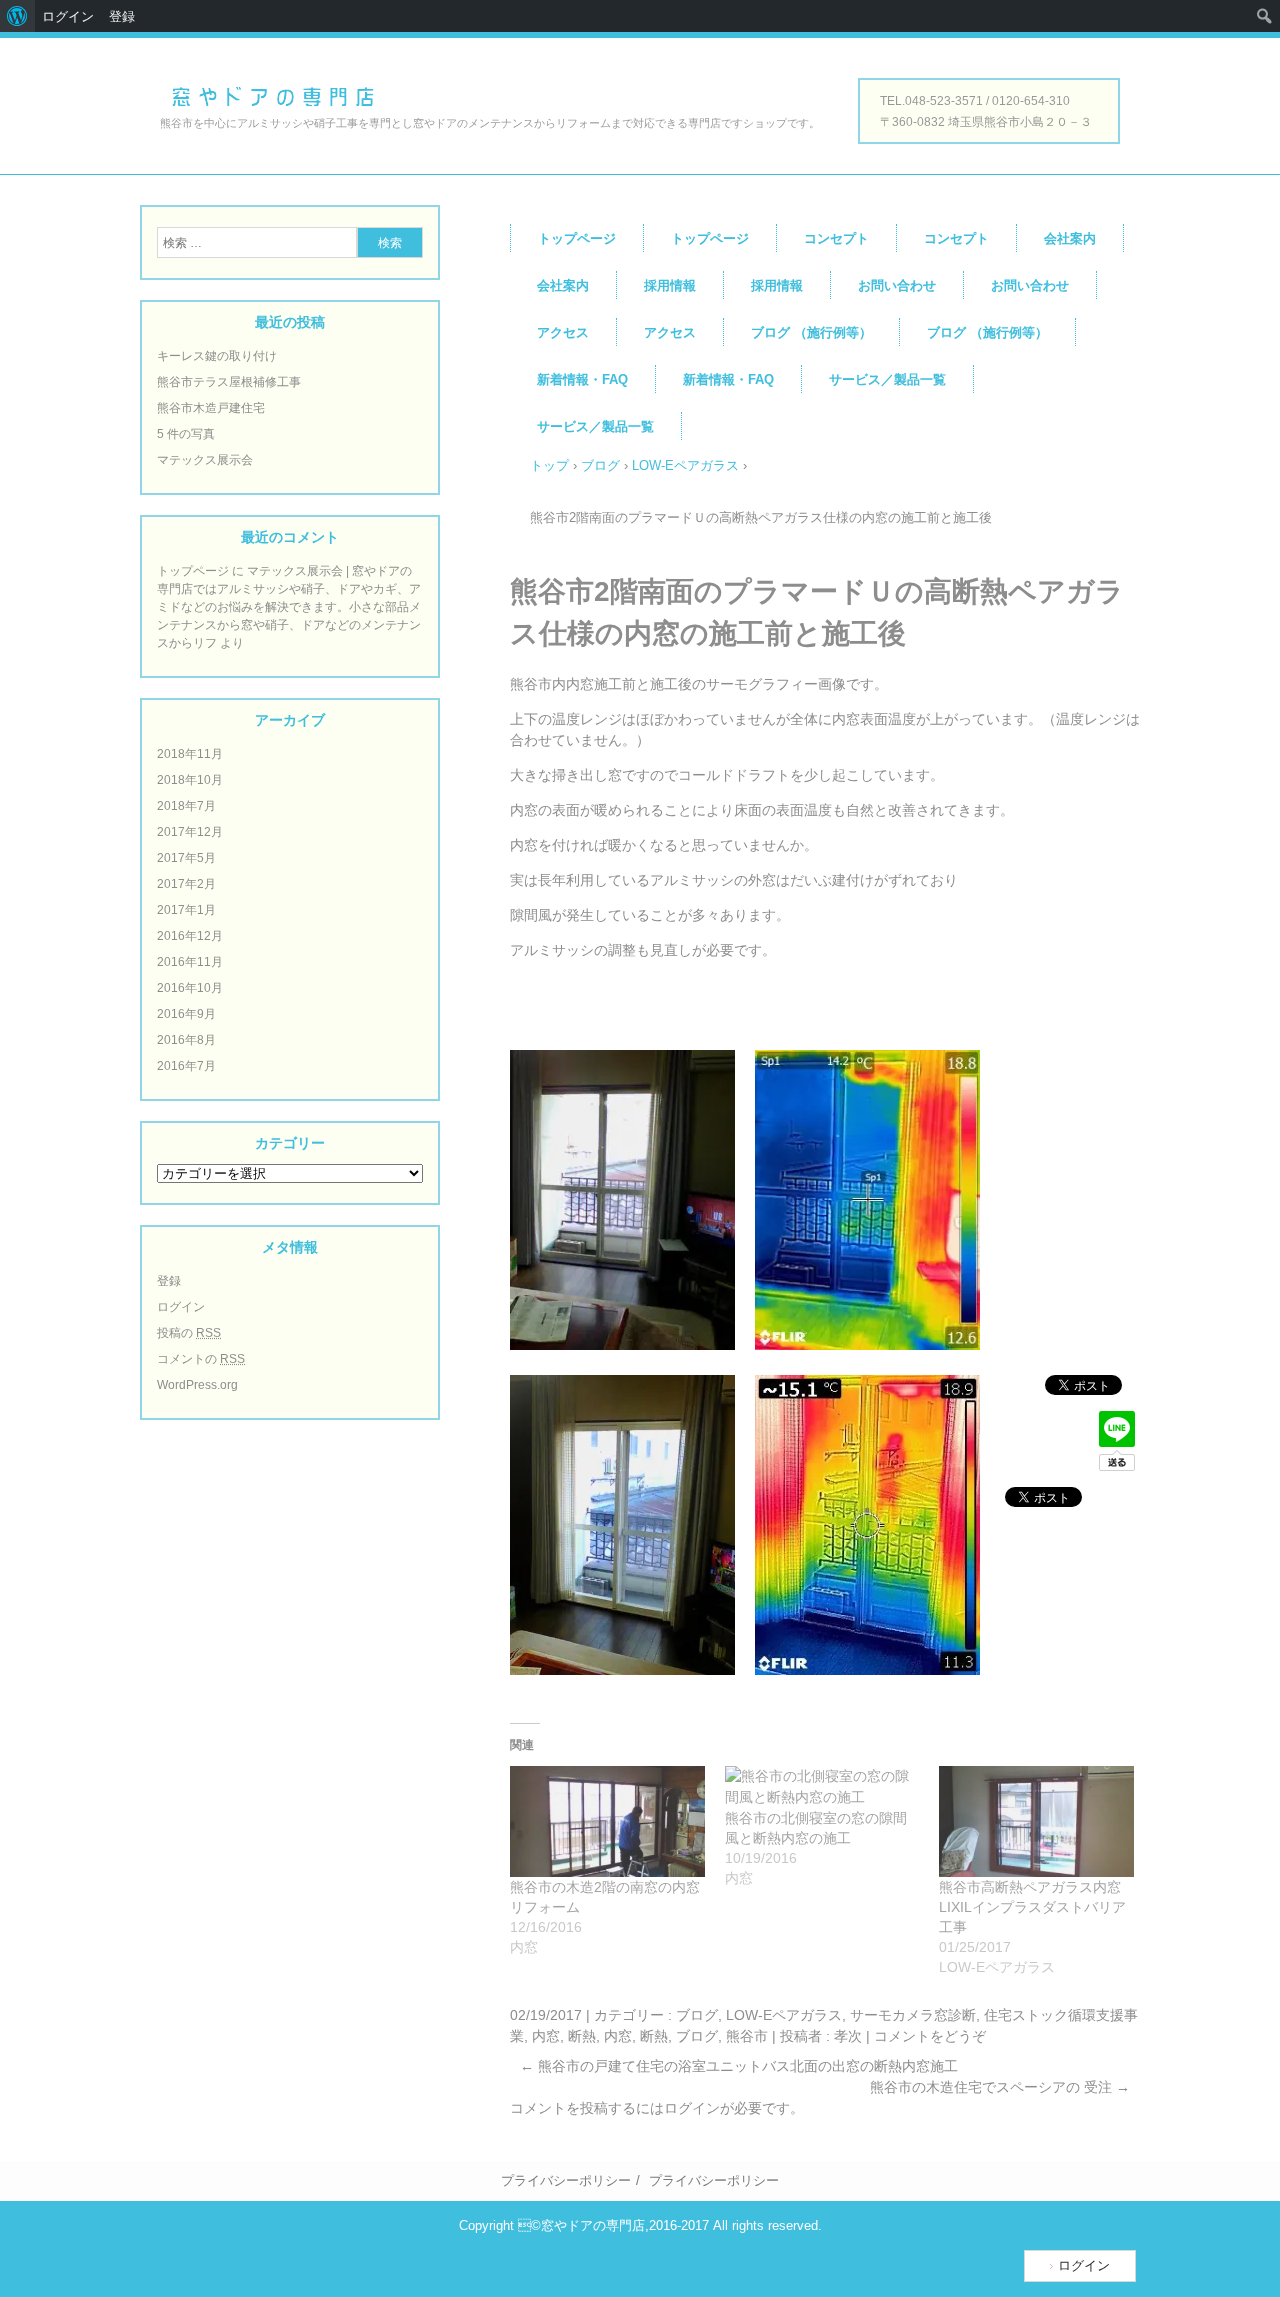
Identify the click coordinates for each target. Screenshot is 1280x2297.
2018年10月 (190, 780)
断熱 (582, 2036)
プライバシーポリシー (566, 2180)
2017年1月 (186, 910)
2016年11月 (190, 962)
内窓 (546, 2036)
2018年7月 (186, 806)
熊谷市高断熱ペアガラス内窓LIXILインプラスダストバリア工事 (1032, 1907)
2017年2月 (186, 884)
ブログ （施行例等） (811, 332)
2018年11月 (190, 754)
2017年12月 (190, 832)
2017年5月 (186, 858)
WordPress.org (197, 1385)
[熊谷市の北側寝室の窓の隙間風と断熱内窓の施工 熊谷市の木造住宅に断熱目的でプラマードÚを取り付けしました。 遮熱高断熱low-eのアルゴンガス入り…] (822, 1787)
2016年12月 (190, 936)
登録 (169, 1281)
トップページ (577, 238)
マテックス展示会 (205, 460)
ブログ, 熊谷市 (722, 2036)
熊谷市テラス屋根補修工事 (229, 382)
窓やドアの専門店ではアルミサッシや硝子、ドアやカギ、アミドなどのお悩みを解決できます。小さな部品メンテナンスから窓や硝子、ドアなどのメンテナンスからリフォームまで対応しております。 (272, 96)
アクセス (563, 332)
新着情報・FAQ (582, 379)
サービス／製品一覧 (887, 379)
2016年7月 (186, 1066)
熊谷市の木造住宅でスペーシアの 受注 (1000, 2087)
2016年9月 (186, 1014)
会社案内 (1070, 238)
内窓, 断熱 (636, 2036)
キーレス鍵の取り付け (217, 356)
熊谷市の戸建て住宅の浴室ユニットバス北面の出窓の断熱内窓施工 (739, 2066)
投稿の (189, 1333)
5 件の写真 (186, 434)
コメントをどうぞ (930, 2036)
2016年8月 (186, 1040)
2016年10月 (190, 988)
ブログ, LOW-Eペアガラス (759, 2015)
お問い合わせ (897, 285)
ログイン (692, 2108)
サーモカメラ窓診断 (913, 2015)
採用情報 (670, 285)
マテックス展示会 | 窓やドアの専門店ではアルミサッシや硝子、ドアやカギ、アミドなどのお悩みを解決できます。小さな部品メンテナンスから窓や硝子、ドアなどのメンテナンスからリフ (289, 607)
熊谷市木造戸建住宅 (211, 408)
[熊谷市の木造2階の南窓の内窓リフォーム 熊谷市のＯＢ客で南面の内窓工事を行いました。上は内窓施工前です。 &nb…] (607, 1821)
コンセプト (836, 238)
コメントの (201, 1359)
